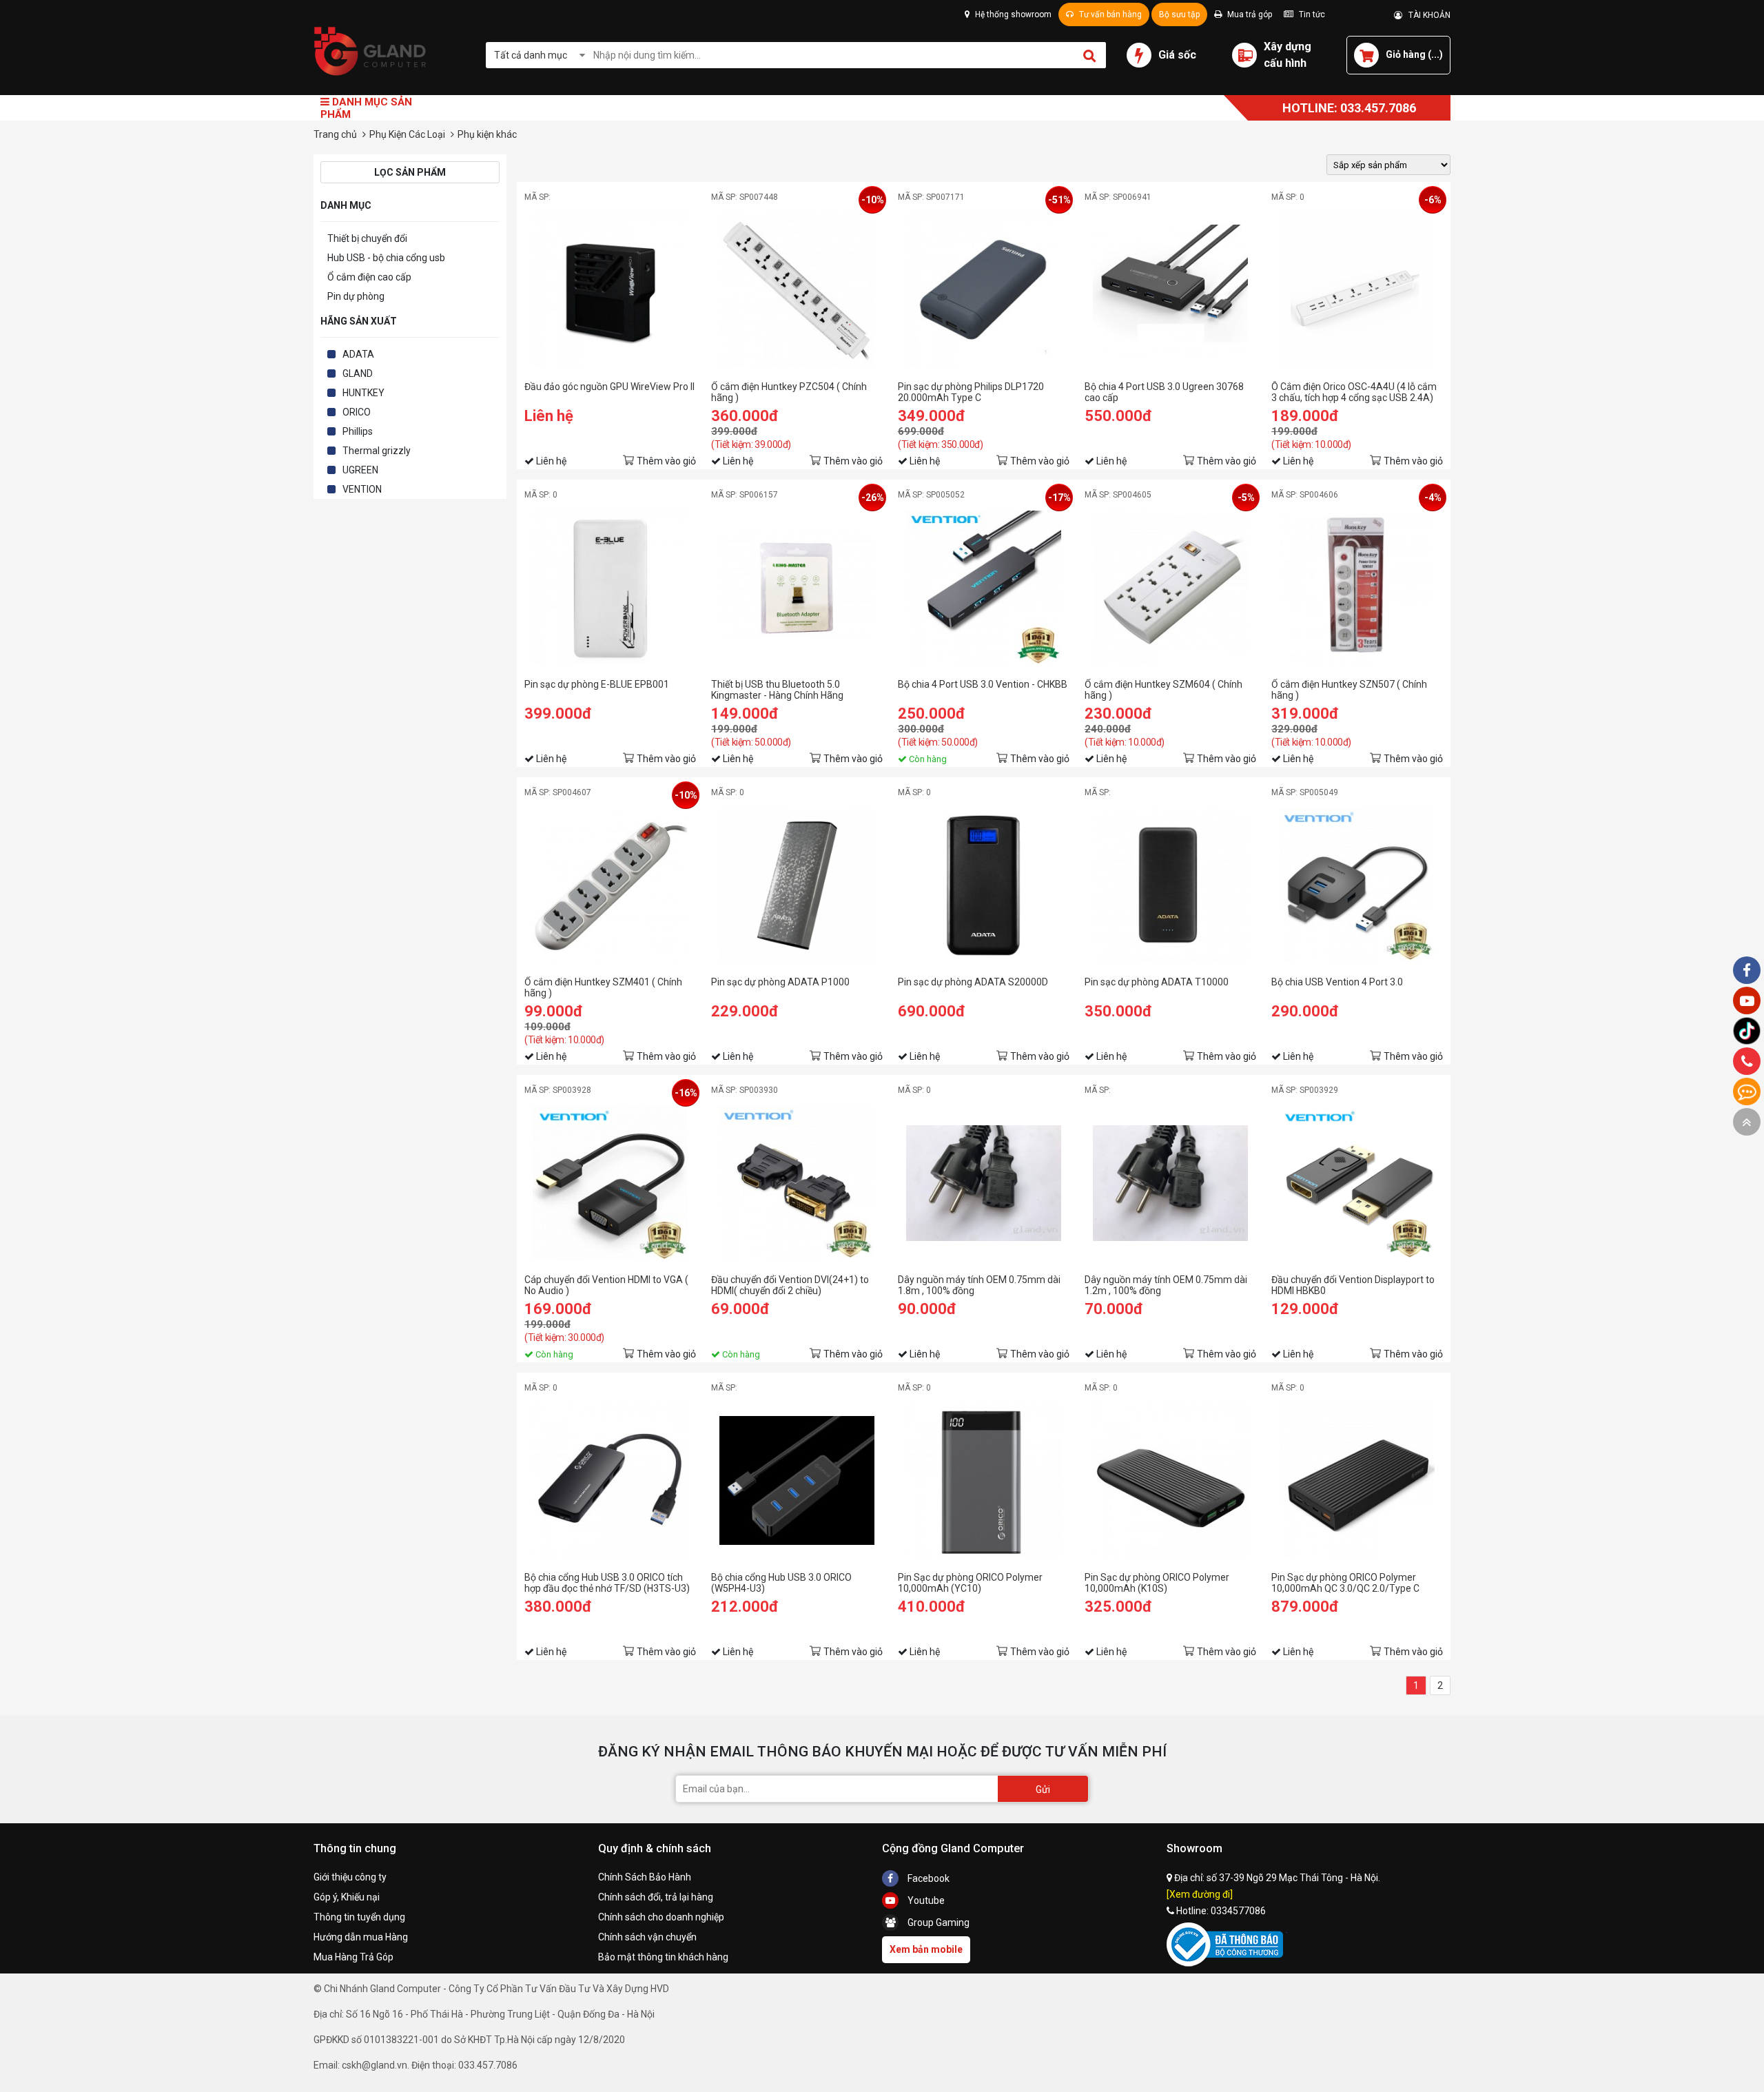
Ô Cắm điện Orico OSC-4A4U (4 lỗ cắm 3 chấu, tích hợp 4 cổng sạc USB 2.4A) (1354, 392)
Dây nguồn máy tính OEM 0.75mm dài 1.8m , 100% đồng (979, 1285)
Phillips (358, 431)
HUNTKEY (363, 393)
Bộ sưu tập (1179, 14)
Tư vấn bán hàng (1109, 14)
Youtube (925, 1900)
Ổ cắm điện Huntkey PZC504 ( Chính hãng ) (789, 392)
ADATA (358, 354)
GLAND (358, 373)
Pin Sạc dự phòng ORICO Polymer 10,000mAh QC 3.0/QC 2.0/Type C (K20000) (1345, 1583)
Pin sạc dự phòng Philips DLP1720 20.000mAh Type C (971, 392)
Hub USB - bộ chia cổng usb (386, 258)
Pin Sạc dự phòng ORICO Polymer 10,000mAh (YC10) (970, 1583)
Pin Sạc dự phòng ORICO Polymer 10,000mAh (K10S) (1157, 1583)
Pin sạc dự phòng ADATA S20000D (973, 982)
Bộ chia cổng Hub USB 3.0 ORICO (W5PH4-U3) (781, 1583)
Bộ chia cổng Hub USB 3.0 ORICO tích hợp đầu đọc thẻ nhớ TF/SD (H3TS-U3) (607, 1583)
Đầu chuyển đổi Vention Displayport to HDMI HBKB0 (1353, 1285)
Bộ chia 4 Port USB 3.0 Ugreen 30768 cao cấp (1164, 392)
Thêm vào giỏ (666, 461)
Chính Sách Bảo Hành (645, 1877)
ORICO (357, 412)
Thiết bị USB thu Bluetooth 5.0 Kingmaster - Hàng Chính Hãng (777, 690)
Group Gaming (937, 1922)
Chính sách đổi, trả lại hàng (656, 1897)
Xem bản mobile (926, 1949)
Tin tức (1311, 14)
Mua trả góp (1249, 14)
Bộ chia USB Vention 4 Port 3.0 (1337, 982)
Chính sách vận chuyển (647, 1937)
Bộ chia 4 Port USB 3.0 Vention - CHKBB (983, 684)
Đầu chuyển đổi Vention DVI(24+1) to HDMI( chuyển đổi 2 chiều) (790, 1285)
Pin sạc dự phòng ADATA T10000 (1157, 982)
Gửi (1043, 1790)
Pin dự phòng (356, 296)
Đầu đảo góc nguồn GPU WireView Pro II (609, 387)
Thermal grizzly (377, 451)
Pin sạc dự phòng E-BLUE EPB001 (597, 684)
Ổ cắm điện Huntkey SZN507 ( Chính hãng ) (1349, 690)
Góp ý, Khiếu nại (347, 1897)
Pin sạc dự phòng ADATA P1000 (780, 982)
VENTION (362, 489)
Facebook (927, 1878)
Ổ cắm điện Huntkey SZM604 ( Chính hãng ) (1163, 690)
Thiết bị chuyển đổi (367, 238)
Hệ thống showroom (1012, 14)
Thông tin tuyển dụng (359, 1917)
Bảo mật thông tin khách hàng (663, 1957)
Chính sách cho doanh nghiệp (661, 1917)
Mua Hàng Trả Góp (353, 1957)
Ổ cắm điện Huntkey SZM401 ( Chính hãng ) (603, 987)
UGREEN (360, 470)
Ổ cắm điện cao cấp (369, 277)
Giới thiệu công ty (350, 1877)
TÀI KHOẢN (1426, 15)
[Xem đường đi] (1200, 1894)
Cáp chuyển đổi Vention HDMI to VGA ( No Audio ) (606, 1285)
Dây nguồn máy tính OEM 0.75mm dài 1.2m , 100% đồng (1166, 1285)
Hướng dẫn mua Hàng (361, 1937)
